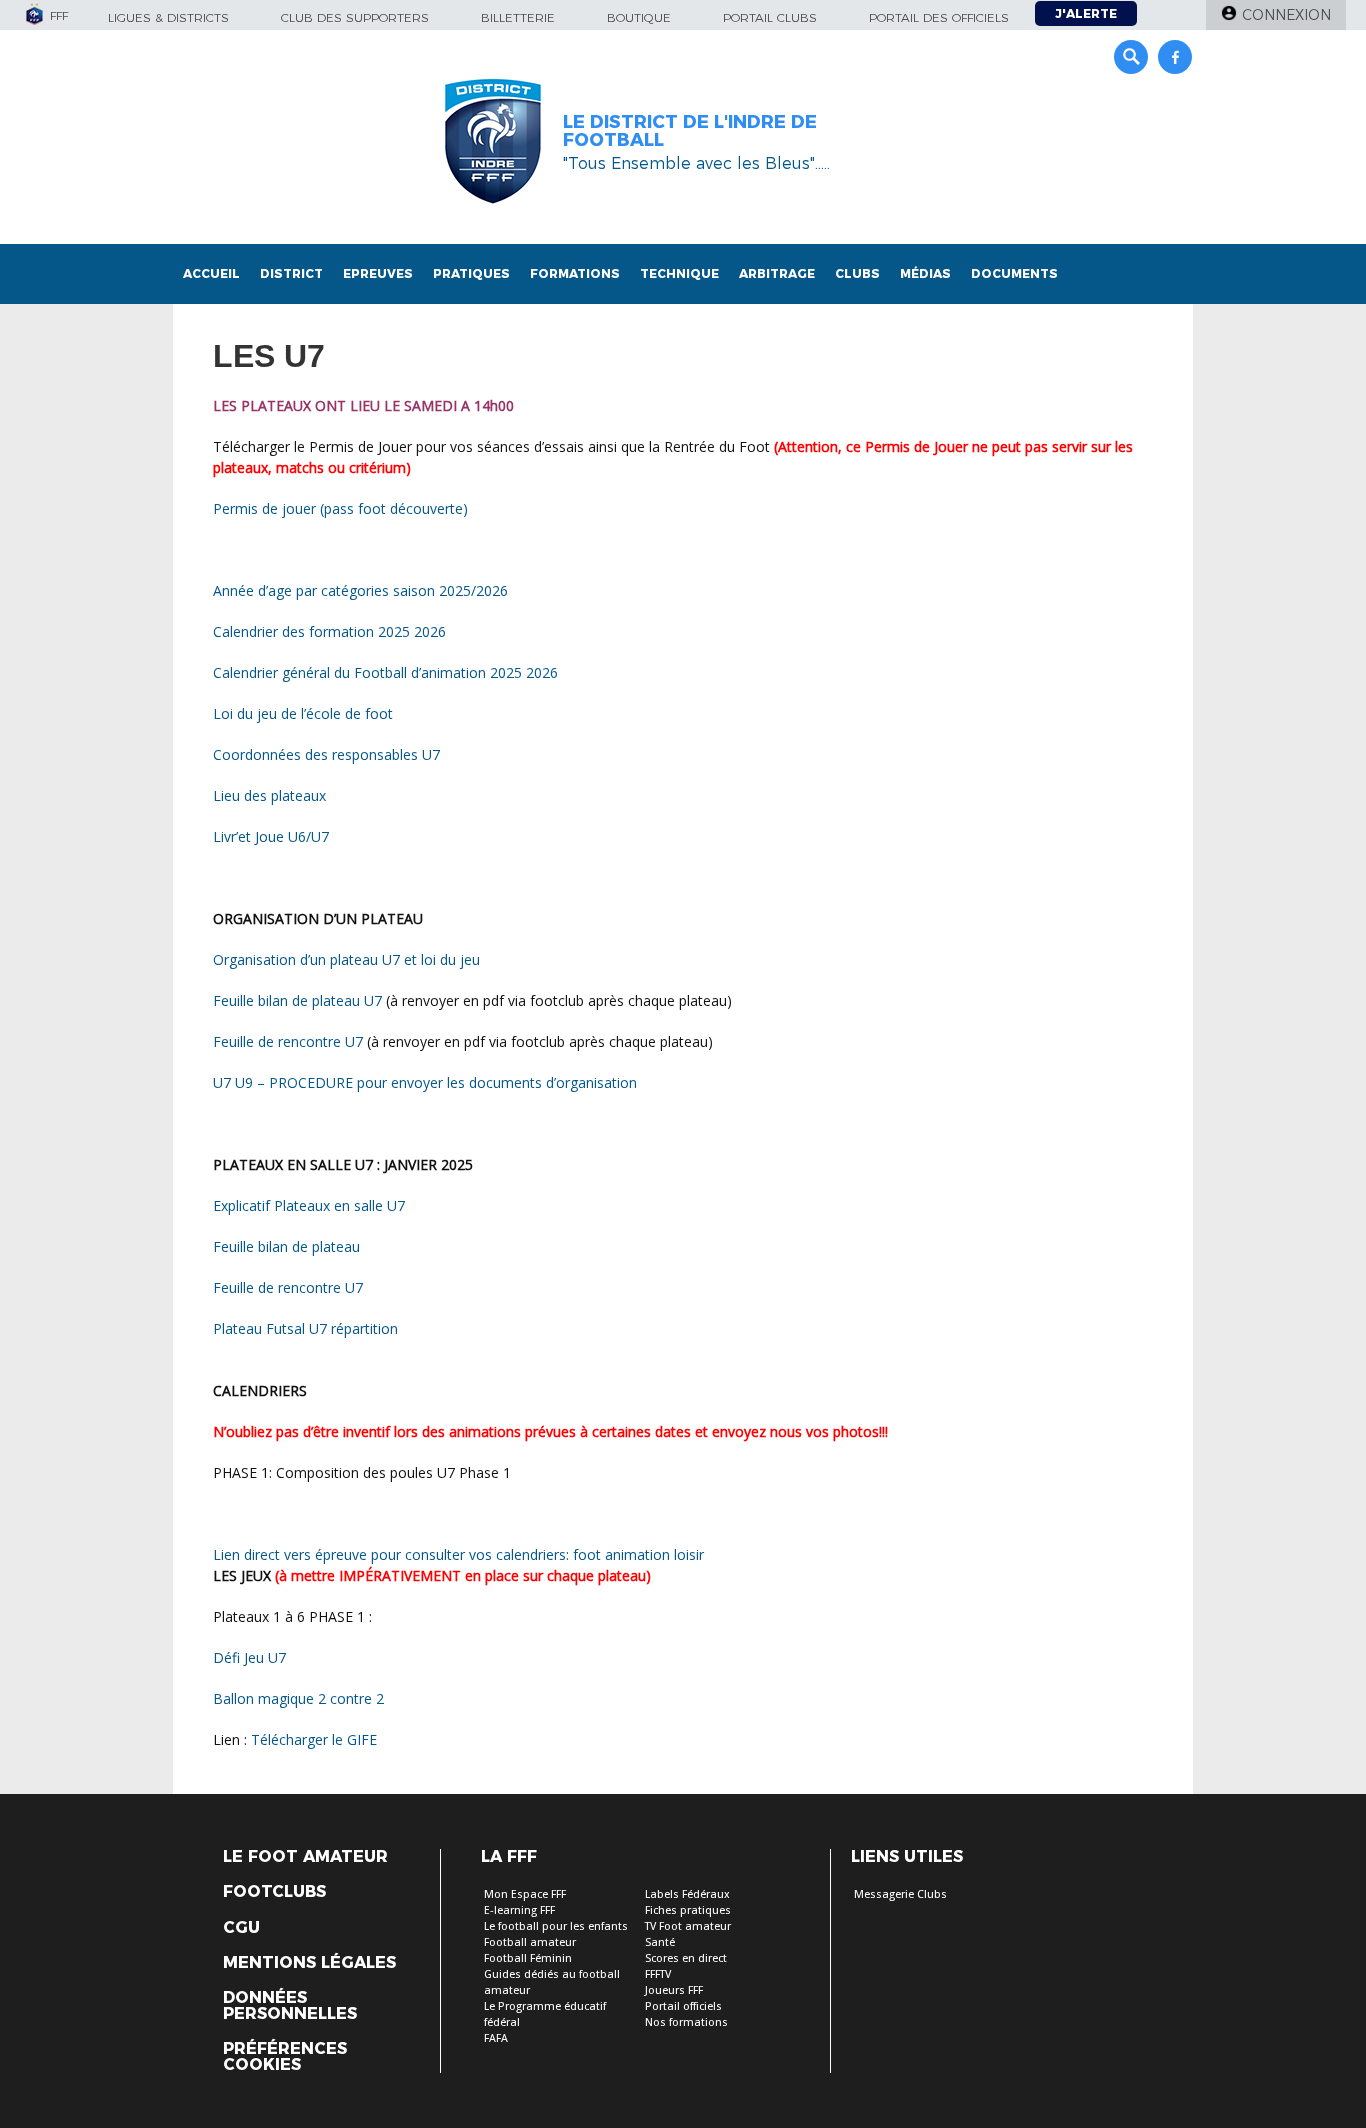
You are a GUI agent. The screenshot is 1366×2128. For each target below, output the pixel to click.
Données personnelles (290, 2006)
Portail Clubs (770, 17)
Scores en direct (686, 1958)
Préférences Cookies (285, 2057)
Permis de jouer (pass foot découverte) (340, 508)
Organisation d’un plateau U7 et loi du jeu (346, 959)
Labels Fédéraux (687, 1894)
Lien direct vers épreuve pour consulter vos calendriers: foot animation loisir (458, 1554)
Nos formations (686, 2022)
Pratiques (471, 273)
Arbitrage (777, 273)
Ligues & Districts (168, 17)
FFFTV (658, 1974)
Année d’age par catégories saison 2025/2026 (360, 590)
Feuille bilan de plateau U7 (299, 1000)
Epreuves (378, 273)
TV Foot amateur (688, 1926)
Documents (1014, 273)
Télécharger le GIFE (314, 1739)
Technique (679, 273)
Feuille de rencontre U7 (288, 1041)
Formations (575, 273)
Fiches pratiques (688, 1910)
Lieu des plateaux (269, 795)
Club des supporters (355, 17)
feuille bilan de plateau (286, 1246)
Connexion (1286, 15)
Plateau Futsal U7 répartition (305, 1328)
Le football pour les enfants (556, 1926)
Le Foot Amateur (305, 1857)
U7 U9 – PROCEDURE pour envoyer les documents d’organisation (425, 1082)
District (291, 273)
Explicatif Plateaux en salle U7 (309, 1205)
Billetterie (518, 17)
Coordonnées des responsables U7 (326, 754)
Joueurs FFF (674, 1990)
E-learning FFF (519, 1910)
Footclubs (274, 1892)
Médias (925, 273)
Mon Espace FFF (525, 1894)
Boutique (639, 17)
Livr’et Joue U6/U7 (271, 836)
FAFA (496, 2038)
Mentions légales (309, 1963)
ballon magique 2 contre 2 (298, 1698)
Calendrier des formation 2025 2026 (329, 631)
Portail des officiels (939, 17)
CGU (241, 1928)
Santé (660, 1942)
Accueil (211, 273)
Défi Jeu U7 (249, 1657)
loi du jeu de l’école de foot (303, 713)
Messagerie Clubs (900, 1894)
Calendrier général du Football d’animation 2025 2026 (385, 672)
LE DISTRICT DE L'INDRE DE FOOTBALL (690, 131)
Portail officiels (683, 2006)
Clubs (857, 273)
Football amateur (530, 1942)
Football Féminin (528, 1958)
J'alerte (1086, 13)
